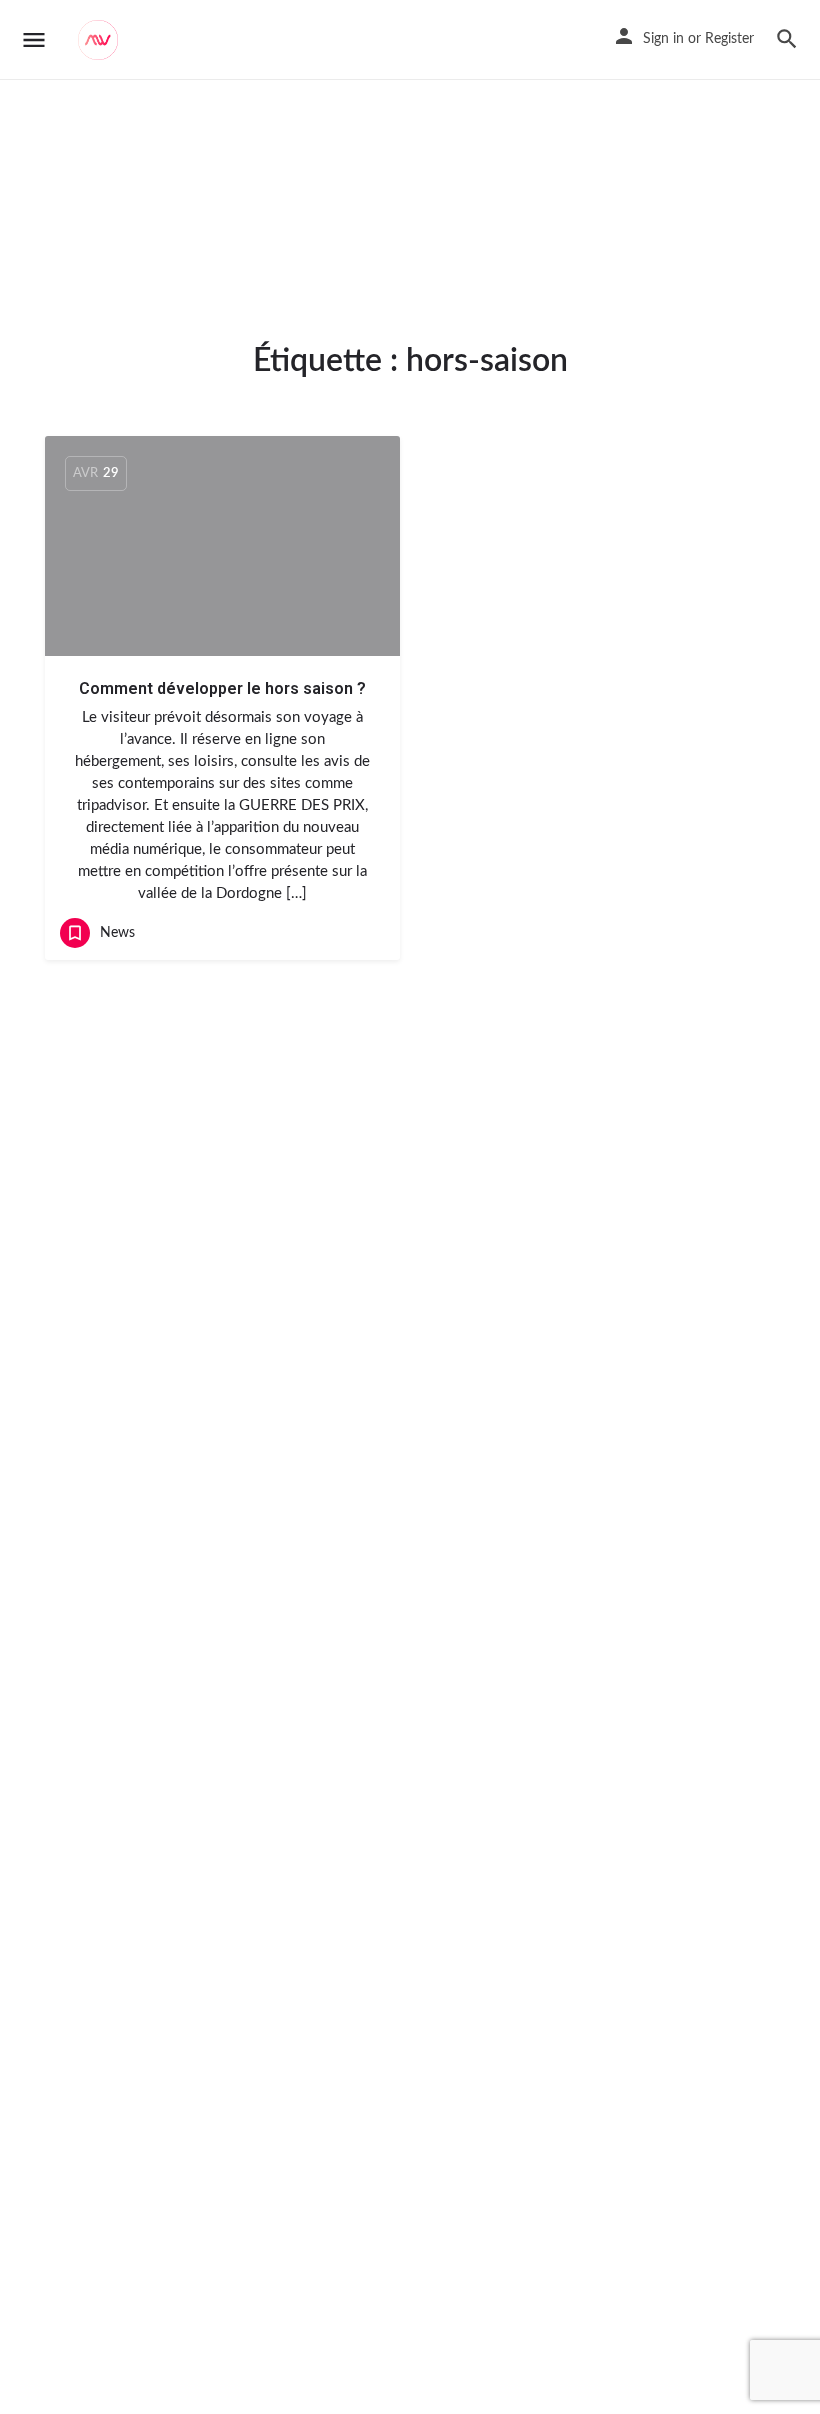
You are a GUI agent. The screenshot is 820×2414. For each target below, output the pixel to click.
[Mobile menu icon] (34, 40)
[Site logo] (100, 40)
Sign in (663, 39)
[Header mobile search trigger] (787, 39)
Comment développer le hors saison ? (222, 688)
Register (729, 39)
